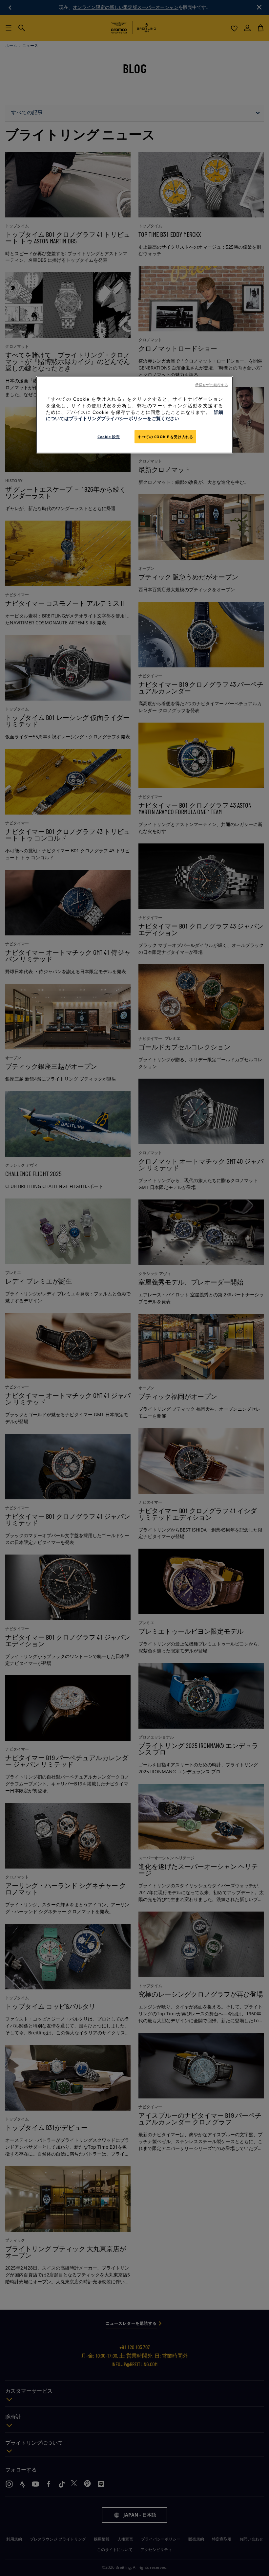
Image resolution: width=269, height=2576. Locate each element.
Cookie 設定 (109, 436)
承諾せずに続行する (212, 385)
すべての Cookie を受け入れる (165, 436)
